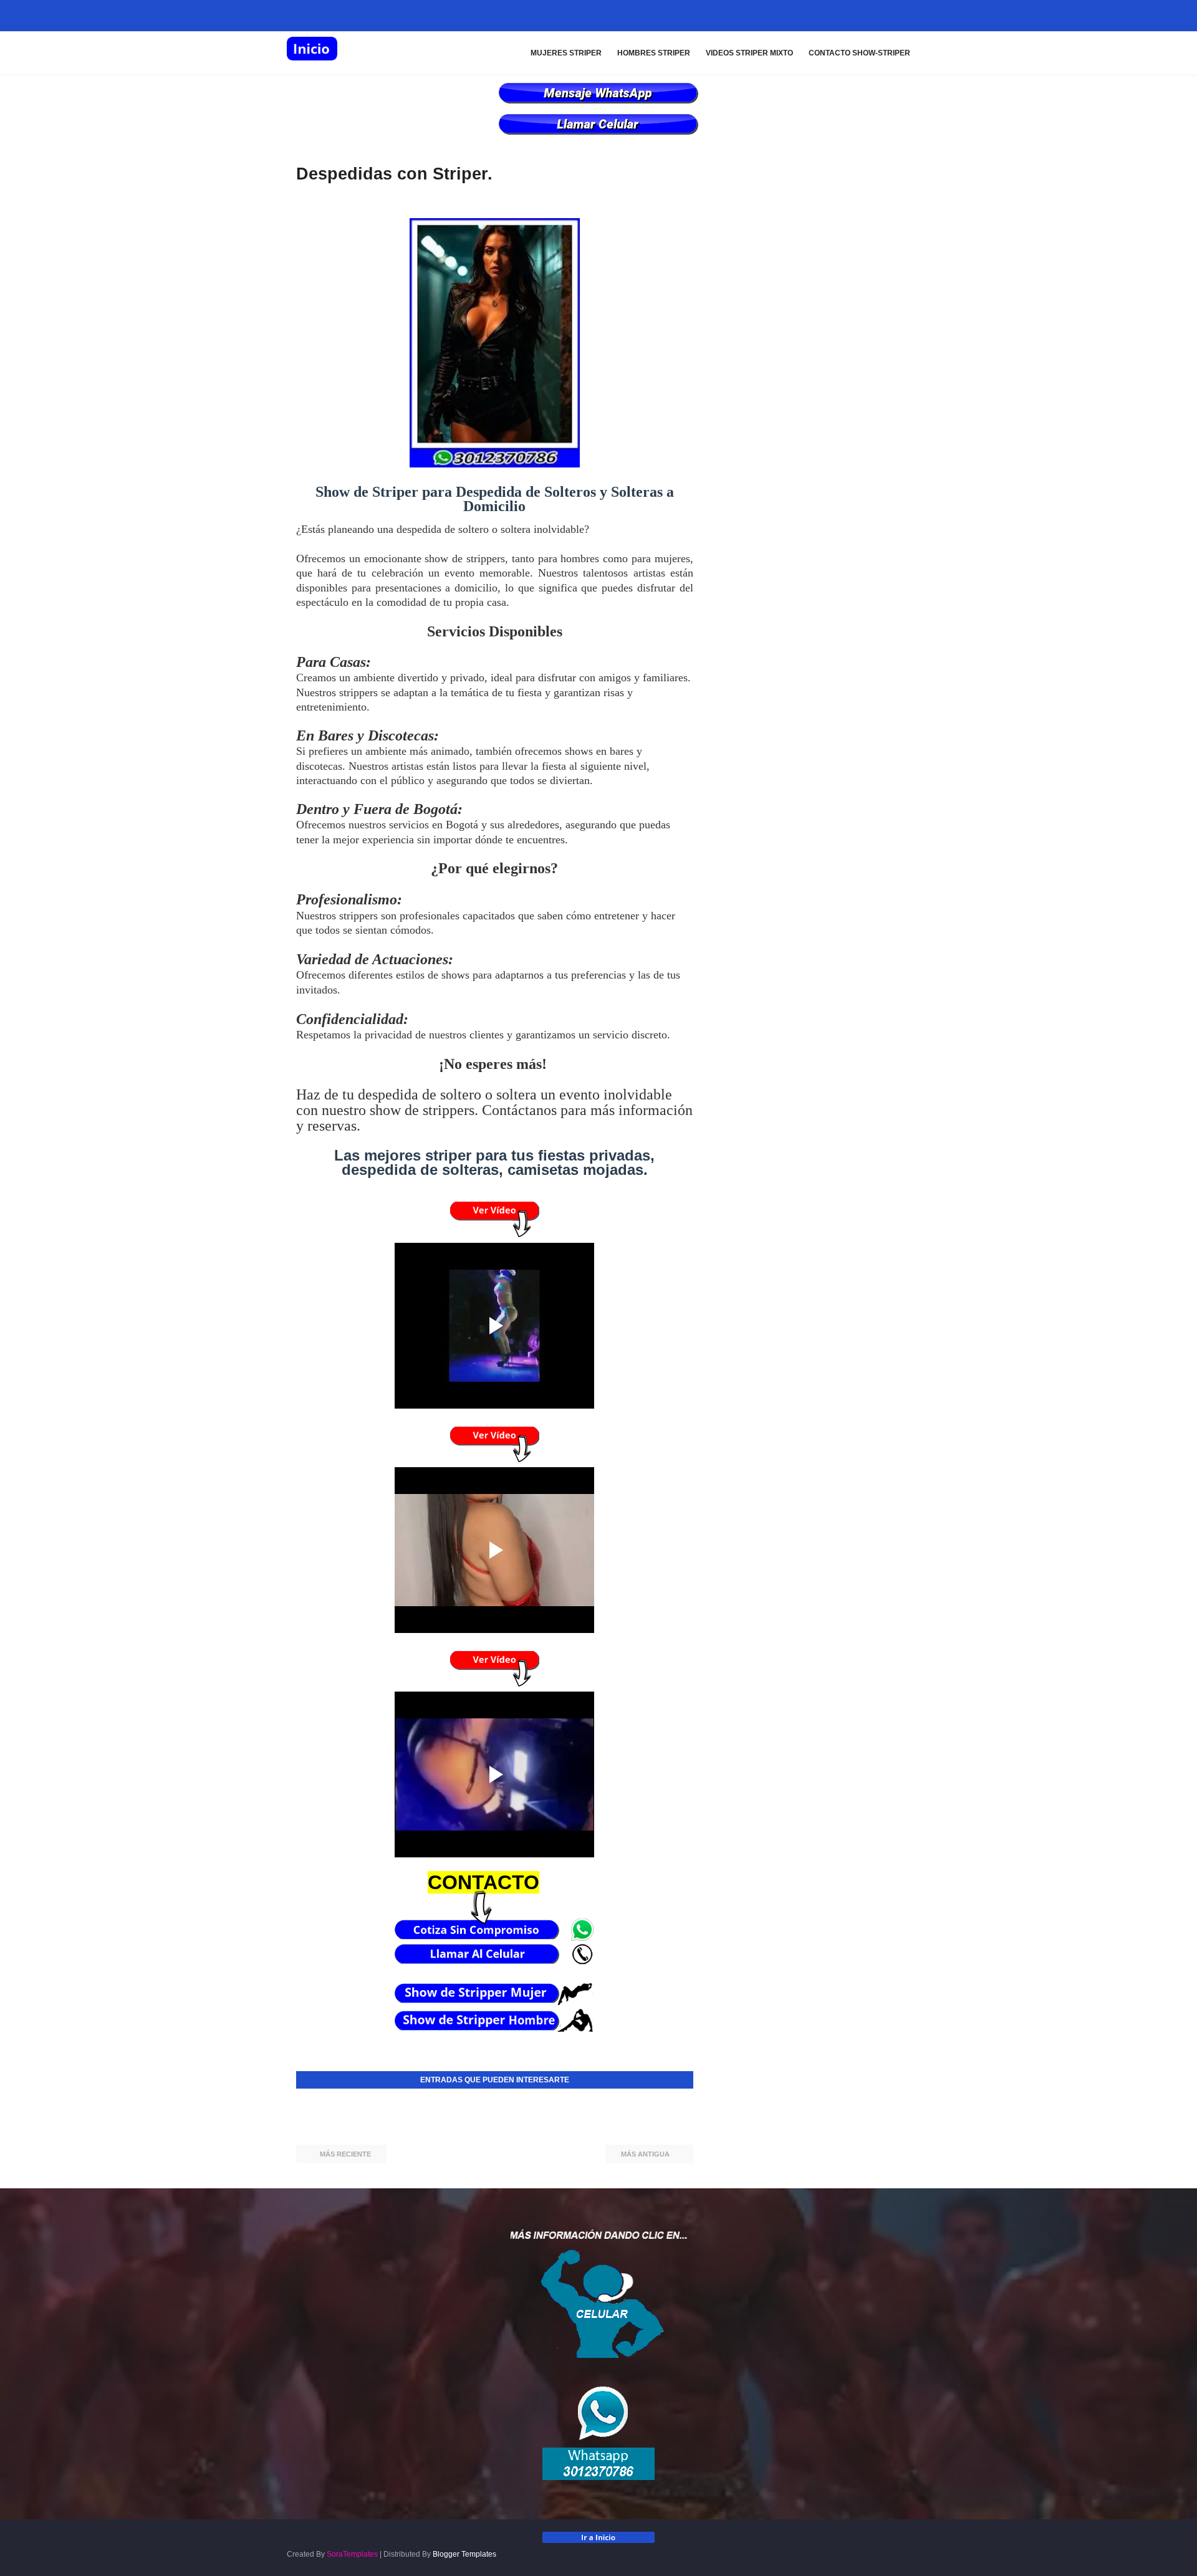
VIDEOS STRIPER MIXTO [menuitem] (749, 53)
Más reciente (345, 2154)
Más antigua (645, 2154)
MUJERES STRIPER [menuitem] (566, 53)
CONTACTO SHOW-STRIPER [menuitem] (859, 53)
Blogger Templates (464, 2554)
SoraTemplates (352, 2554)
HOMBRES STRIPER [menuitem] (654, 53)
